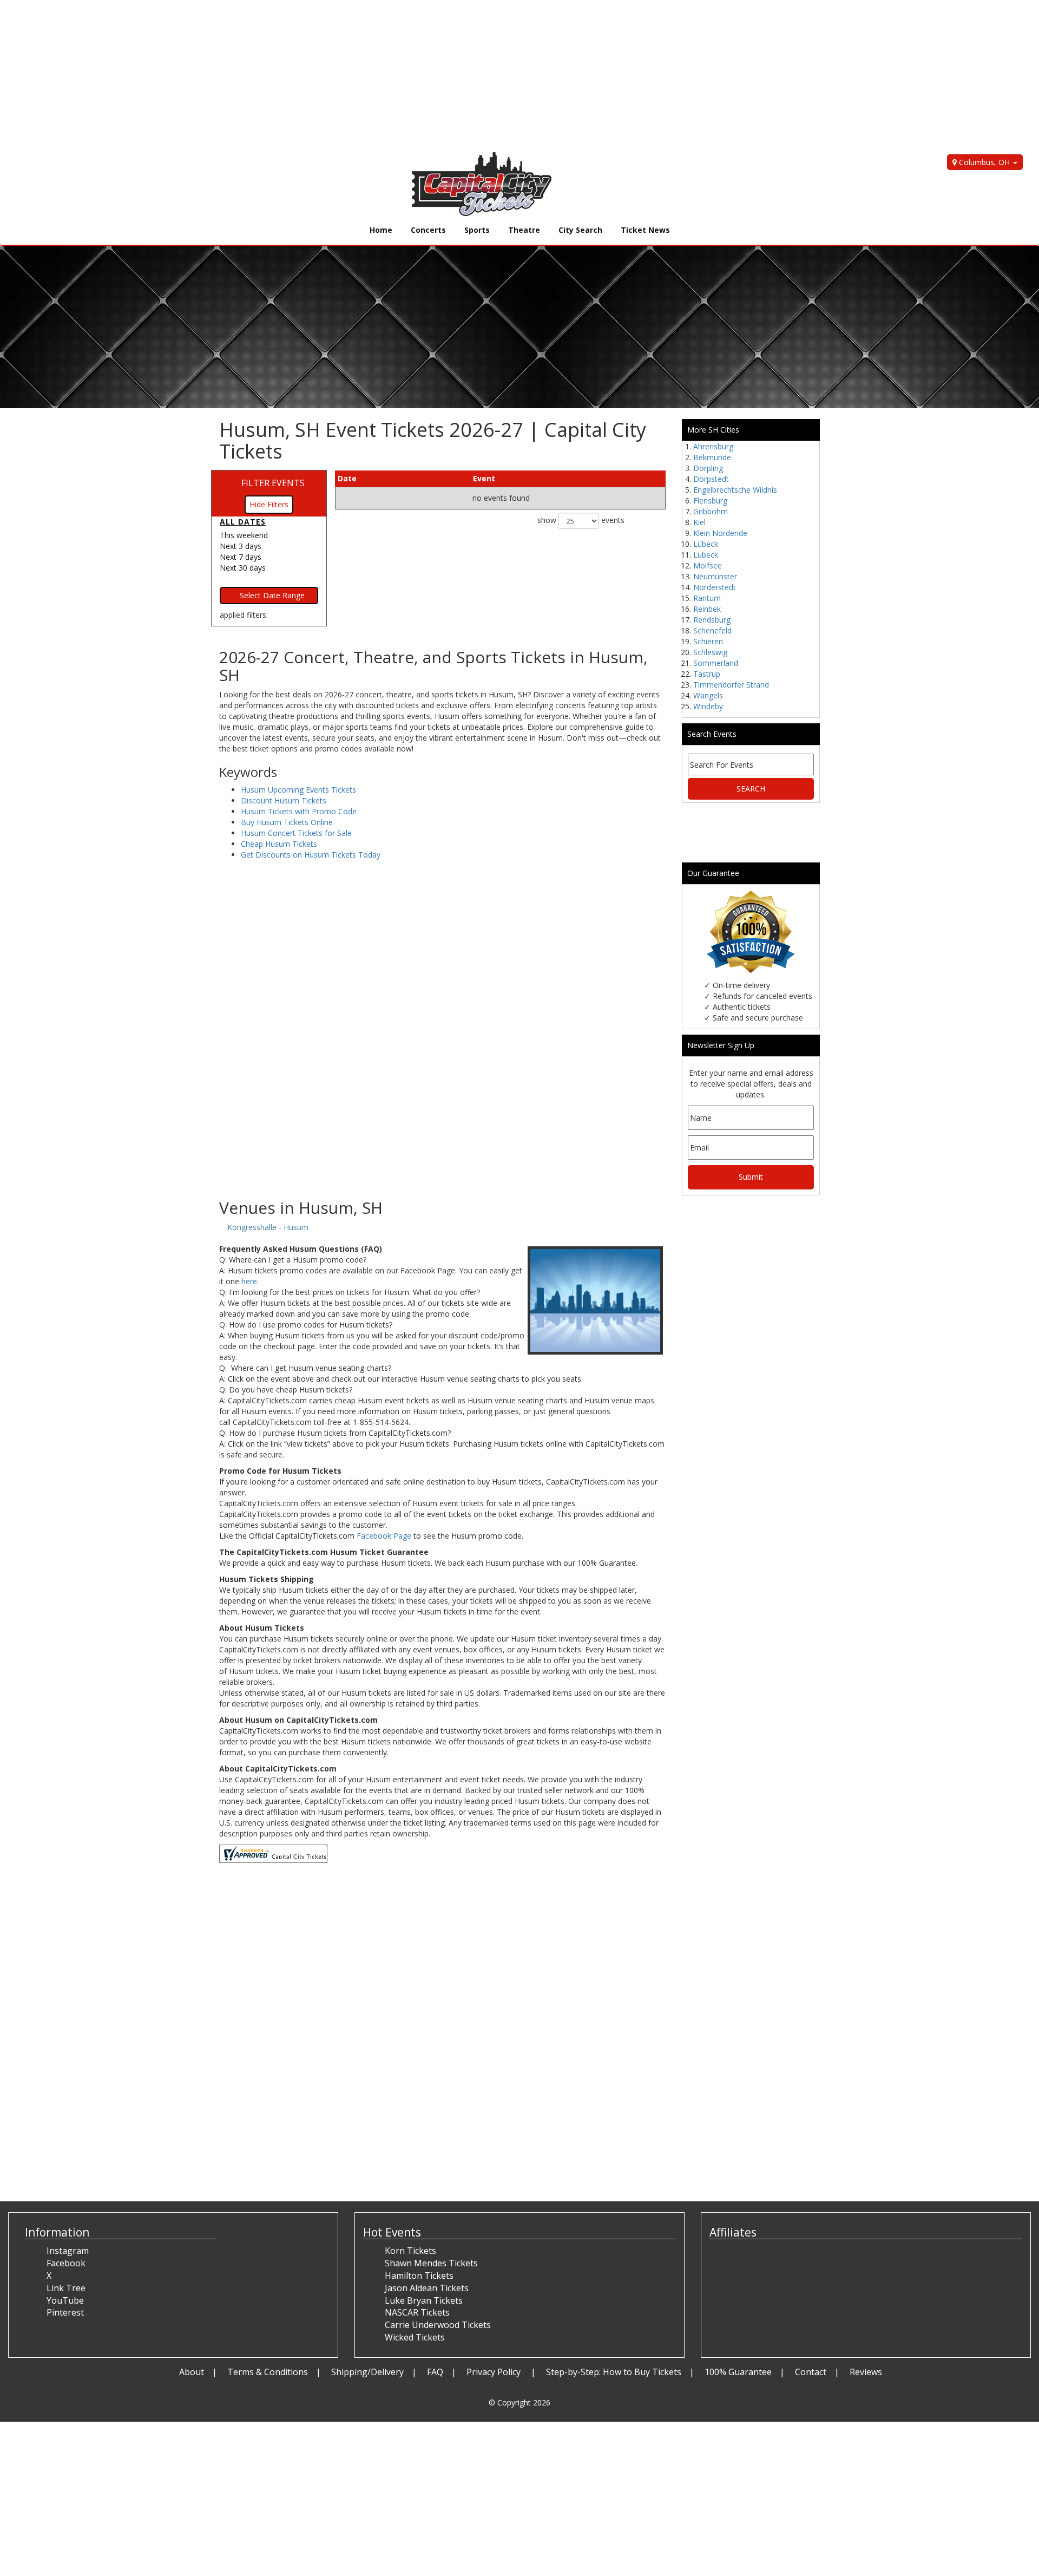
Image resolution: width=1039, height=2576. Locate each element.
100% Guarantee (738, 2372)
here (249, 1281)
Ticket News (645, 230)
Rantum (707, 598)
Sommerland (716, 663)
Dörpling (708, 468)
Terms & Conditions (268, 2372)
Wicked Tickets (415, 2337)
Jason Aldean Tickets (427, 2288)
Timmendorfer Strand (731, 685)
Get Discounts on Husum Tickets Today (311, 855)
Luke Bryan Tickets (424, 2300)
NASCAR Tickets (417, 2312)
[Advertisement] (325, 76)
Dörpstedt (711, 479)
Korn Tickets (410, 2251)
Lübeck (706, 544)
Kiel (699, 522)
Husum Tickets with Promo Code (299, 811)
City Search (580, 230)
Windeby (708, 706)
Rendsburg (712, 620)
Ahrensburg (713, 446)
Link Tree (66, 2288)
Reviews (866, 2372)
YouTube (65, 2300)
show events (581, 520)
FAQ (435, 2372)
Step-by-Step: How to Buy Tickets (614, 2372)
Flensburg (710, 501)
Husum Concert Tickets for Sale (296, 833)
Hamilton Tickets (419, 2276)
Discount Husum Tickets (284, 800)
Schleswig (710, 652)
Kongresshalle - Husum (268, 1227)
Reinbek (707, 609)
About (192, 2372)
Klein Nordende (720, 533)
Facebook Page (384, 1536)
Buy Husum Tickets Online (287, 822)
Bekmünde (712, 457)
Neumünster (715, 576)
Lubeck (706, 555)
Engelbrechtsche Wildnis (735, 490)
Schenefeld (712, 630)
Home (381, 230)
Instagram (68, 2251)
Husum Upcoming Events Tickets (298, 790)
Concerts (428, 230)
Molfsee (708, 565)
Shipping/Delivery (367, 2372)
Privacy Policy (495, 2372)
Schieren (708, 641)
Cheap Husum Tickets (279, 844)
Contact (811, 2372)
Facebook (66, 2263)
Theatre (524, 230)
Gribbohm (711, 511)
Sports (477, 230)
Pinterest (65, 2312)
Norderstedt (715, 587)
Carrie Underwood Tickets (438, 2325)
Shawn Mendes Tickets (431, 2263)
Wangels (708, 695)
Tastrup (707, 674)
